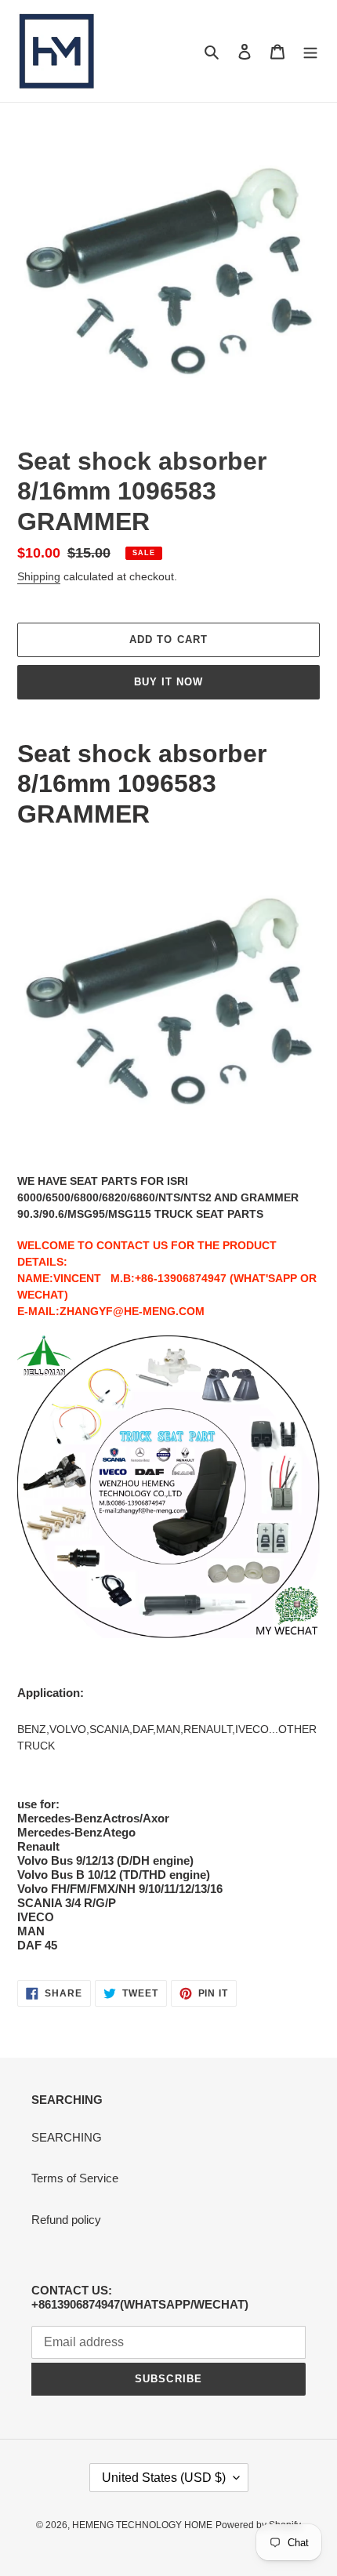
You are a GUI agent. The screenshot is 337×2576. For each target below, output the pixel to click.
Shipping (39, 576)
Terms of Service (75, 2178)
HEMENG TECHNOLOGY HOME (142, 2525)
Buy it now (168, 682)
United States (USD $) (164, 2478)
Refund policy (66, 2220)
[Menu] (310, 51)
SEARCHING (67, 2137)
